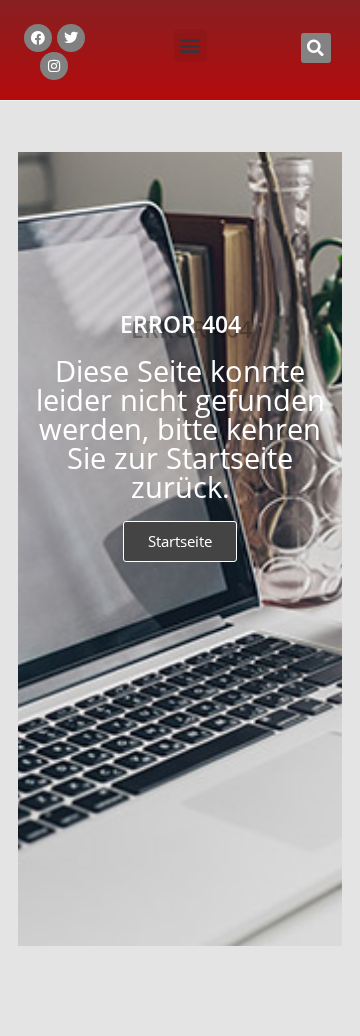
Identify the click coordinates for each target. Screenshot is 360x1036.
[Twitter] (71, 38)
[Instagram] (54, 66)
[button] (190, 45)
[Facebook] (38, 38)
